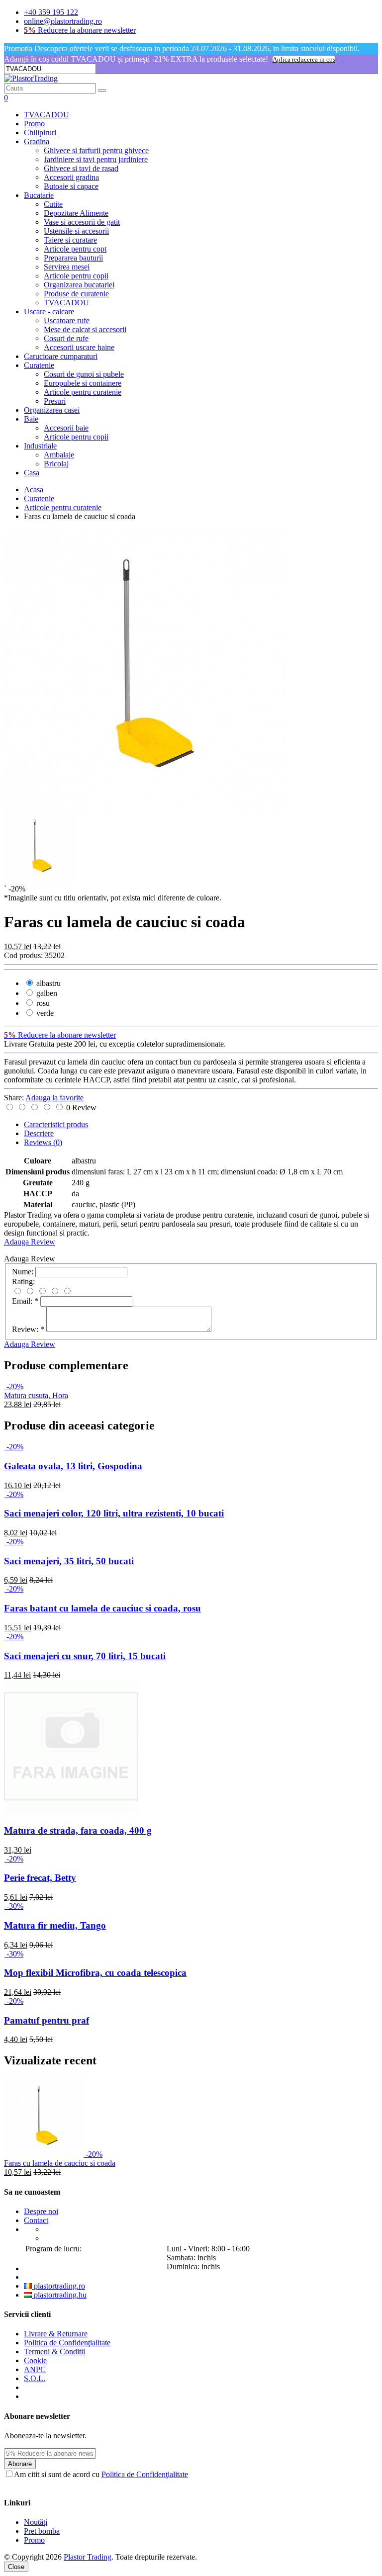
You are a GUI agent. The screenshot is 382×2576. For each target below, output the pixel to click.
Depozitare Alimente (76, 213)
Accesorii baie (66, 428)
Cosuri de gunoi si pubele (84, 374)
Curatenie (39, 365)
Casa (32, 473)
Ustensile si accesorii (76, 231)
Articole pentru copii (76, 276)
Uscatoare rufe (67, 320)
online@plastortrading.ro (63, 21)
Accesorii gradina (71, 177)
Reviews (43, 1142)
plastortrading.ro (58, 2286)
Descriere (39, 1133)
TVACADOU (47, 115)
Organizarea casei (52, 410)
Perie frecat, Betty (40, 1878)
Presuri (55, 401)
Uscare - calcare (49, 311)
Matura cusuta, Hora (36, 1395)
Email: (25, 1301)
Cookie (35, 2360)
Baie (31, 419)
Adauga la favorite (54, 1098)
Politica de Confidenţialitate (67, 2343)
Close (16, 2567)
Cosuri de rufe (66, 338)
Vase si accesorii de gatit (82, 222)
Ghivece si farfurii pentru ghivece (96, 150)
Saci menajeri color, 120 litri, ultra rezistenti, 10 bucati (114, 1513)
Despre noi (41, 2211)
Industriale (40, 446)
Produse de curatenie (76, 294)
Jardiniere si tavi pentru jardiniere (96, 159)
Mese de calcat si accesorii (85, 329)
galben (46, 993)
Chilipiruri (40, 133)
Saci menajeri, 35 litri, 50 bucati (69, 1561)
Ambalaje (59, 455)
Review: (28, 1329)
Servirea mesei (67, 267)
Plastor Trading (88, 2557)
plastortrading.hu (59, 2295)
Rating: (23, 1282)
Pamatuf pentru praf (47, 2020)
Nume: (23, 1272)
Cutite (53, 204)
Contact (36, 2220)
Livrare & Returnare (56, 2334)
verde (44, 1013)
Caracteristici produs (56, 1124)
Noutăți (36, 2522)
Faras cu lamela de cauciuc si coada (60, 2163)
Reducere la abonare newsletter (80, 30)
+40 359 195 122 (51, 12)
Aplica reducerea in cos (304, 59)
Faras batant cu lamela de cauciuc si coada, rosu (102, 1608)
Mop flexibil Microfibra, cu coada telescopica (95, 1973)
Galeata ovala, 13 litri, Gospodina (73, 1466)
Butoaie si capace (71, 186)
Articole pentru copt (75, 249)
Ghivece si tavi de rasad (81, 168)
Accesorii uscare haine (79, 347)
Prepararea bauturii (73, 258)
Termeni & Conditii (54, 2352)
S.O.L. (35, 2378)
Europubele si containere (83, 383)
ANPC (35, 2369)
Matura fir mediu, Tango (55, 1925)
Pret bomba (42, 2531)
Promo (34, 124)
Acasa (34, 489)
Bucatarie (39, 195)
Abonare (20, 2464)
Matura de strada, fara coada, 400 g (78, 1830)
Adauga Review (30, 1242)
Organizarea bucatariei (79, 285)
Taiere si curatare (70, 240)
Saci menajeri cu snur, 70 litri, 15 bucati (85, 1656)
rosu (42, 1003)
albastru (48, 983)
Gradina (37, 141)
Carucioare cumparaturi (61, 356)
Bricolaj (56, 464)
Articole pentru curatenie (83, 392)
